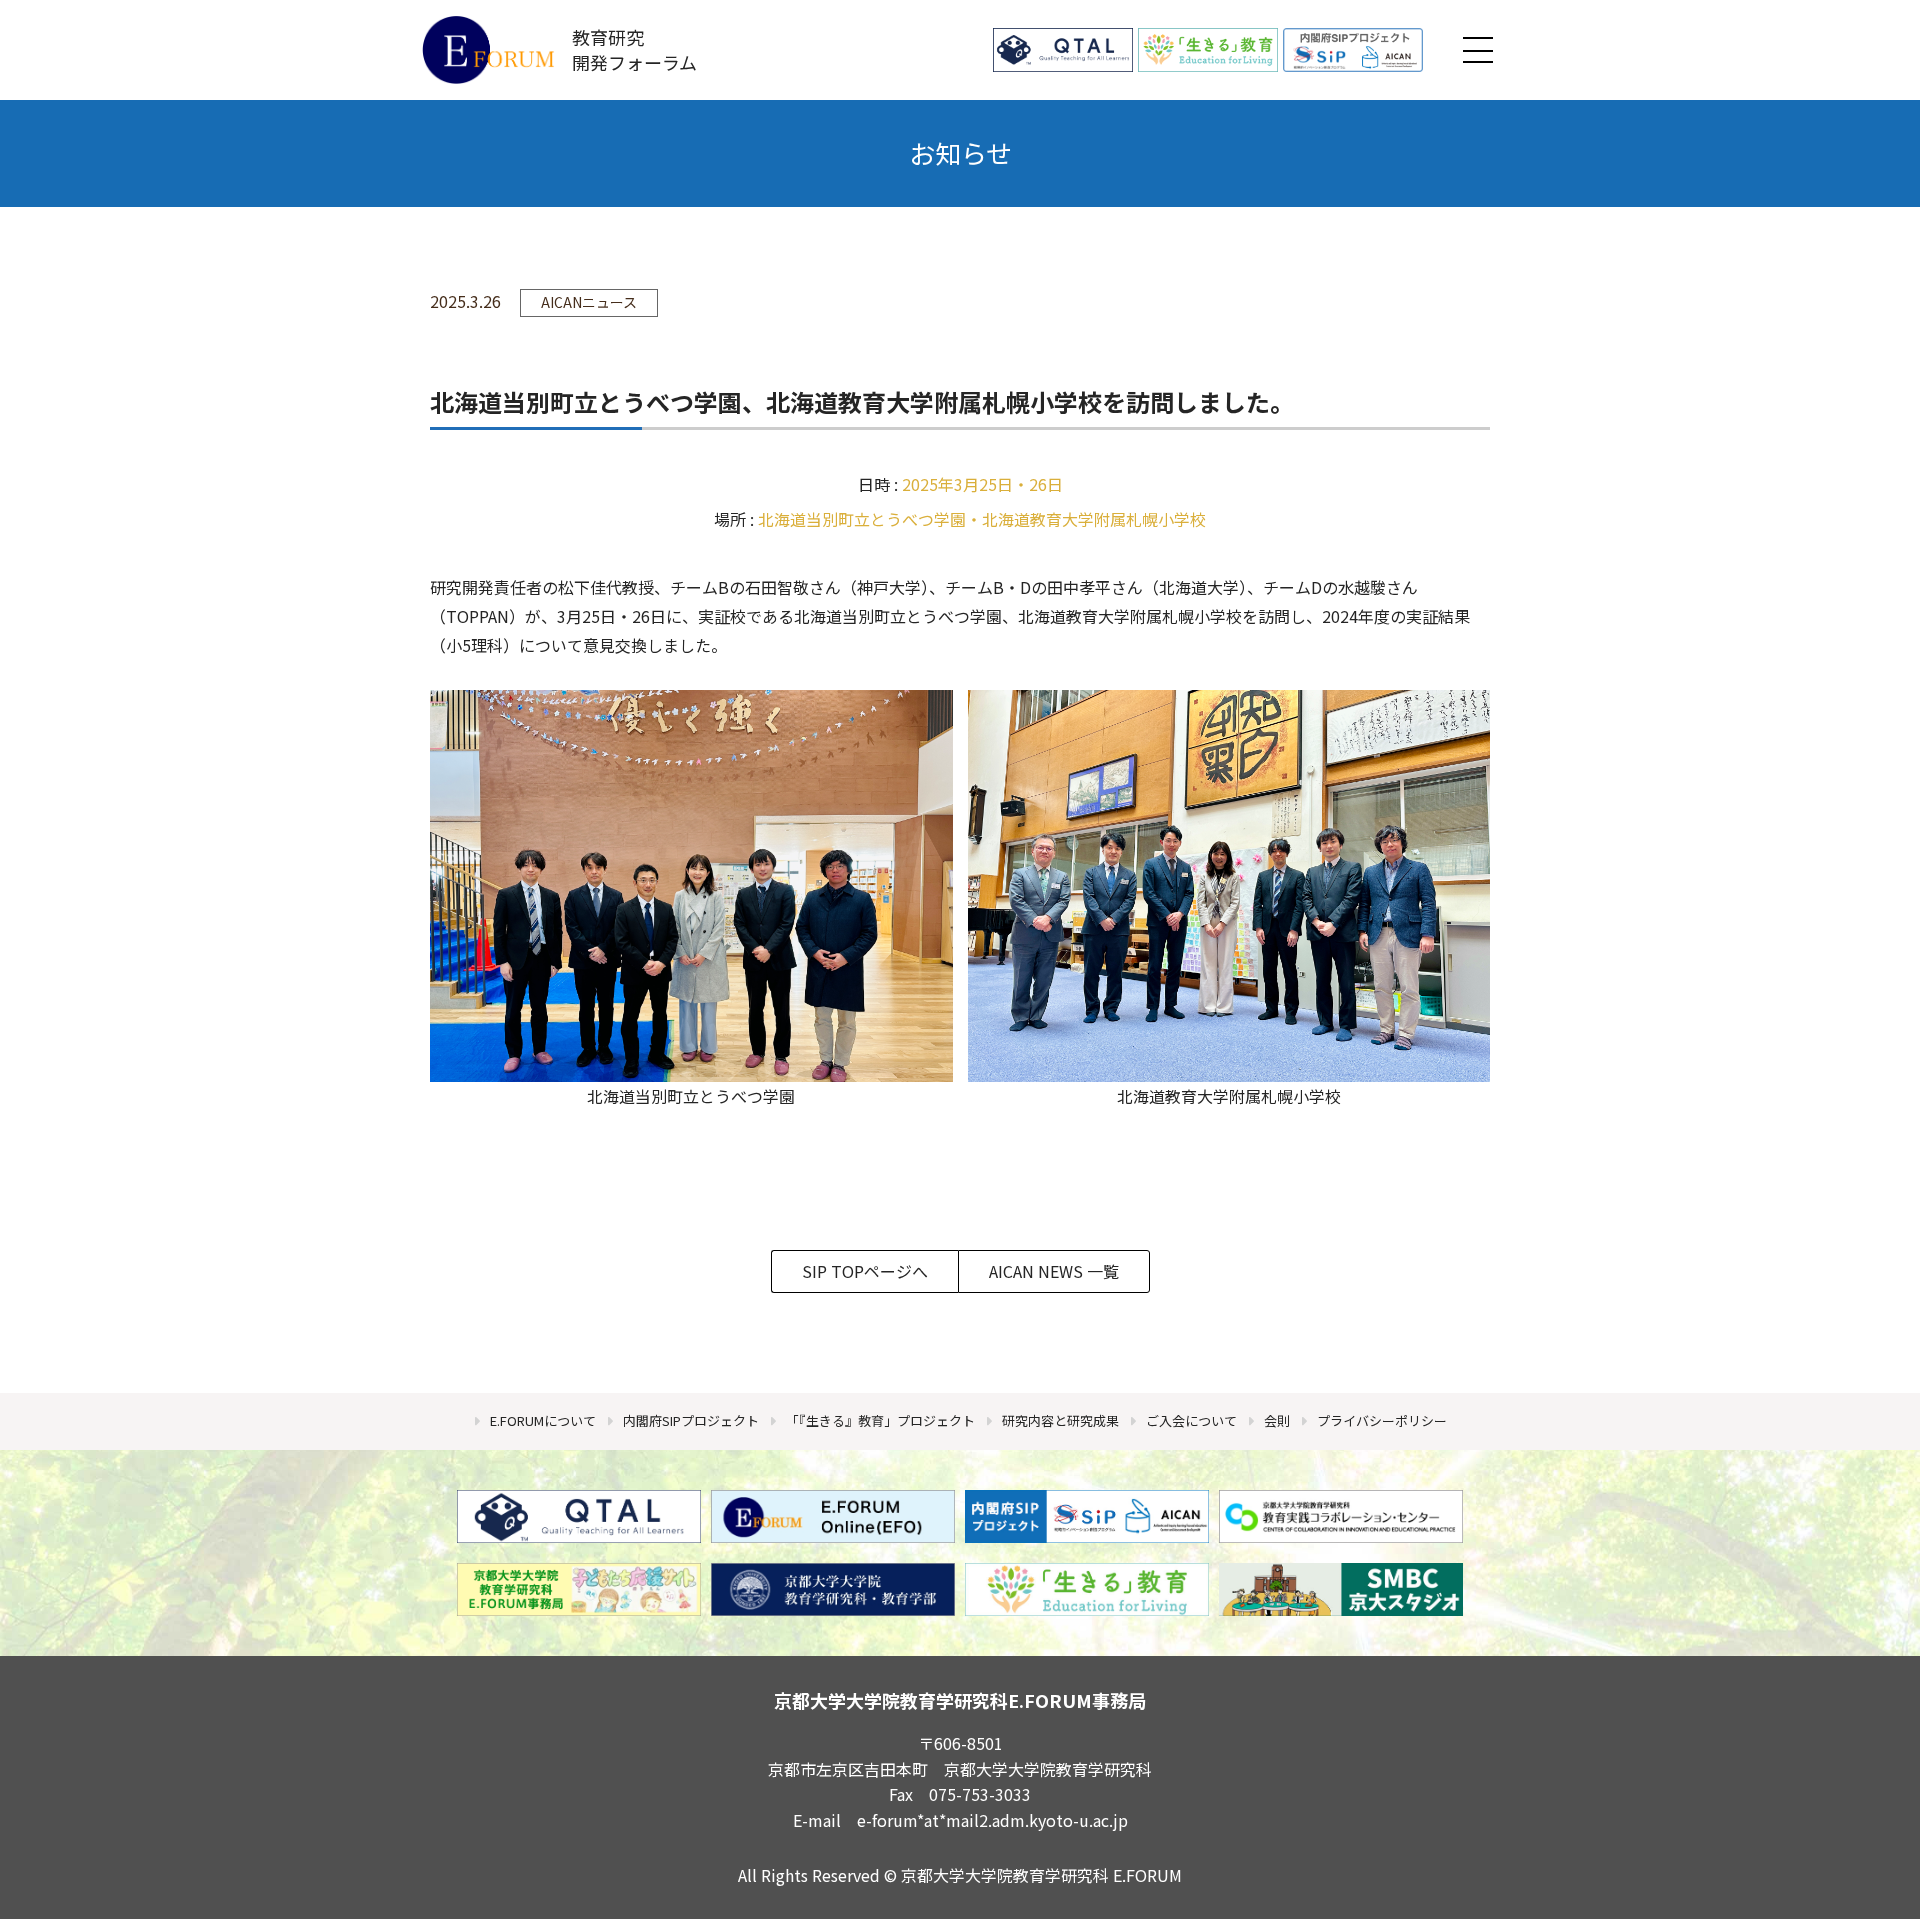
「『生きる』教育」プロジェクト (880, 1420)
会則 (1277, 1420)
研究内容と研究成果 (1060, 1420)
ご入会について (1191, 1420)
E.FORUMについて (543, 1420)
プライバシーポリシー (1382, 1420)
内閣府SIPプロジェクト (691, 1420)
